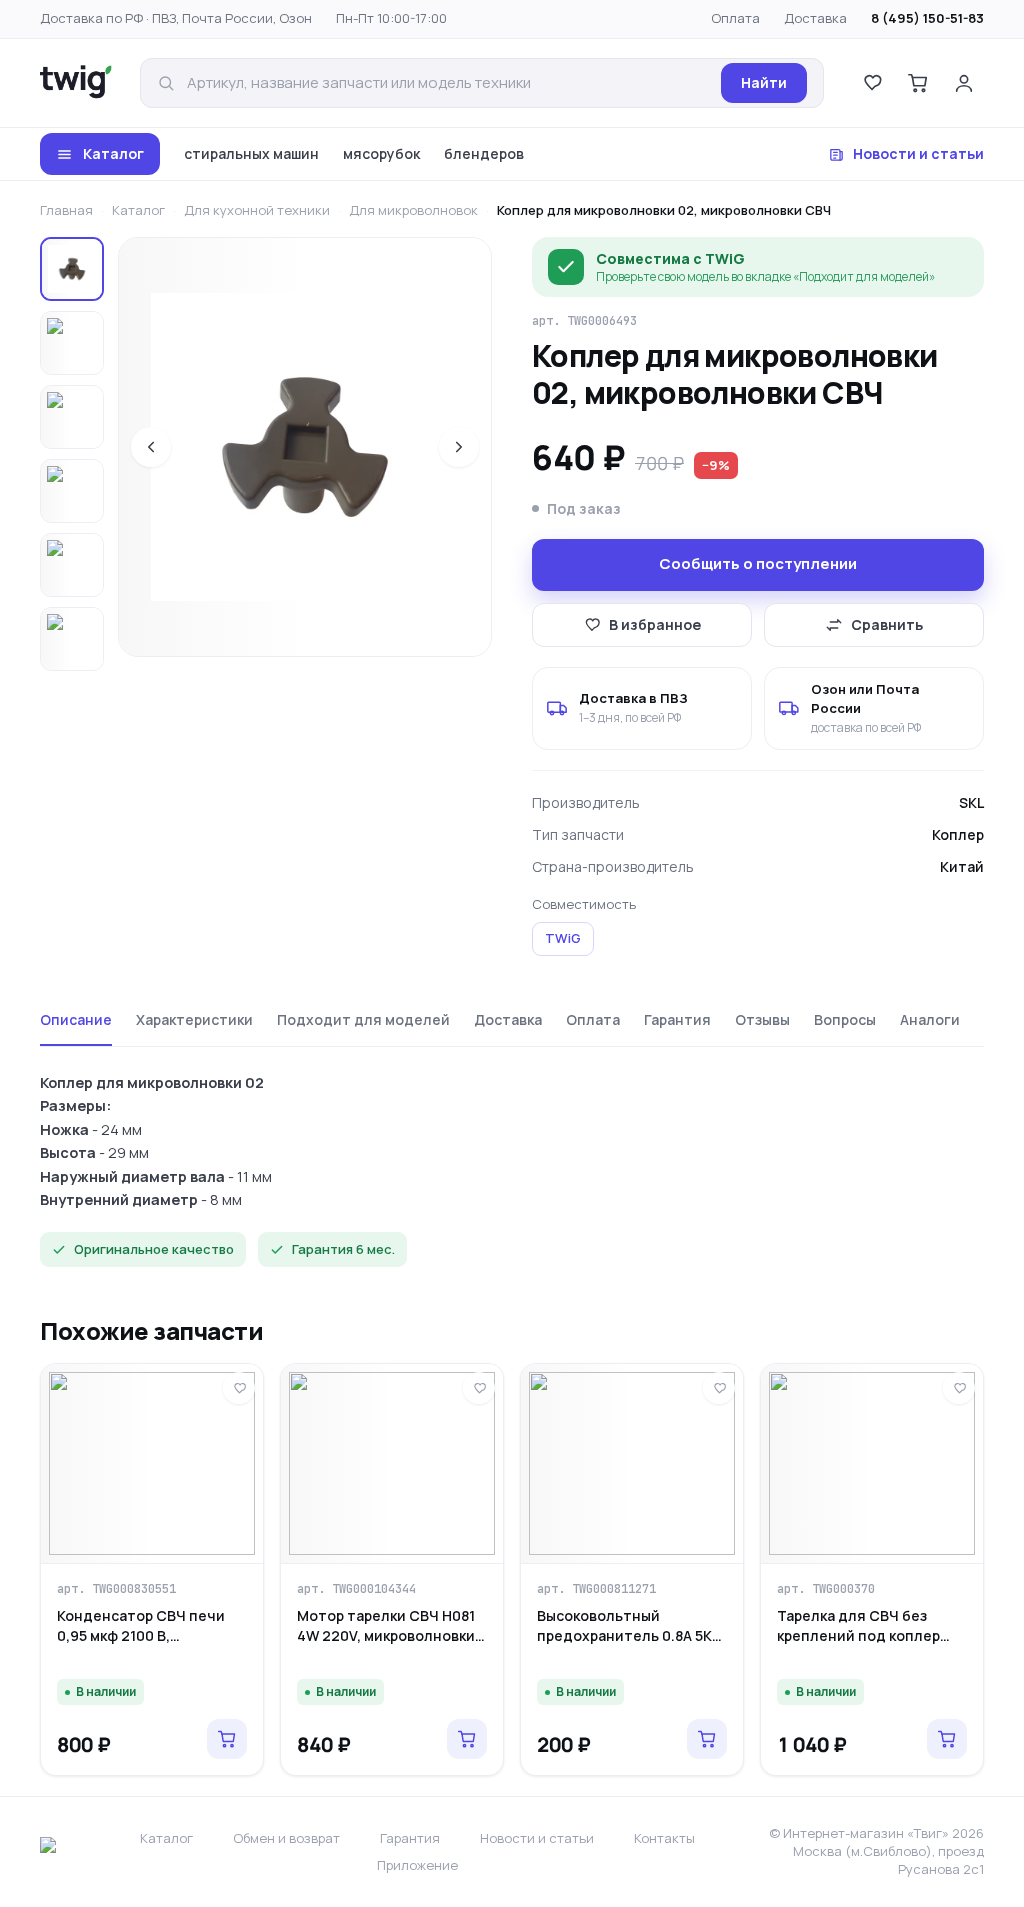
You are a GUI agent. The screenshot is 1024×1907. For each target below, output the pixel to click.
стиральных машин (251, 153)
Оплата (735, 18)
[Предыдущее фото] (151, 447)
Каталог (113, 153)
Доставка (815, 18)
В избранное (655, 624)
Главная (66, 210)
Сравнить (887, 624)
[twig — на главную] (76, 83)
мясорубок (381, 153)
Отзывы (762, 1019)
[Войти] (964, 83)
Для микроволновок (413, 210)
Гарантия (677, 1019)
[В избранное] (239, 1388)
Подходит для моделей (363, 1019)
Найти (764, 82)
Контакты (664, 1838)
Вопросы (845, 1019)
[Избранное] (872, 83)
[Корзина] (918, 83)
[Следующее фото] (459, 447)
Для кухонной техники (257, 210)
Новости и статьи (918, 153)
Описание (76, 1019)
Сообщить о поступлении (758, 563)
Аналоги (930, 1019)
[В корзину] (227, 1739)
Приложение (417, 1865)
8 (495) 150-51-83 (927, 18)
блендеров (484, 153)
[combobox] (448, 83)
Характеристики (194, 1019)
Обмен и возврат (286, 1838)
